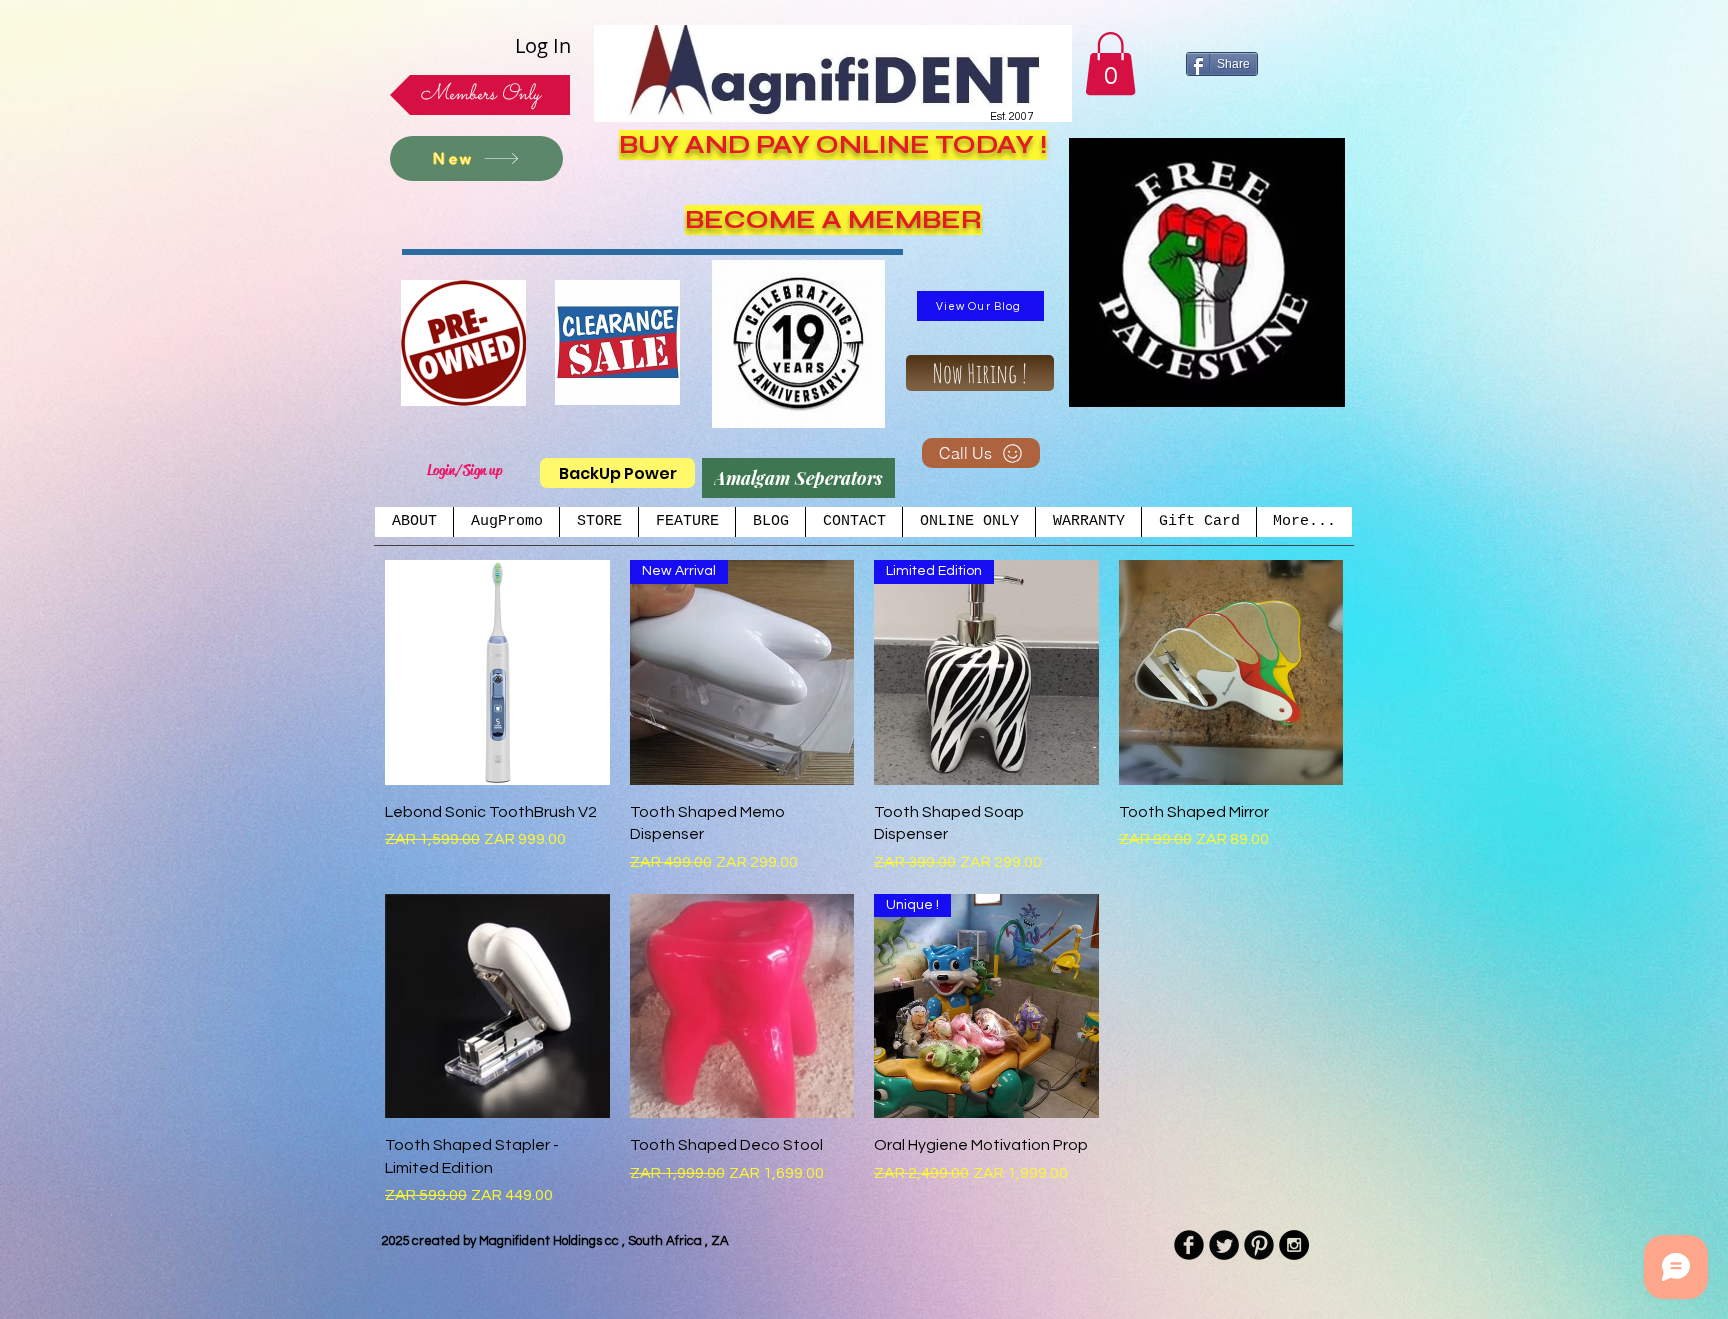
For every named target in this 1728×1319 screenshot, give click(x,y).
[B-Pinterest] (1259, 1245)
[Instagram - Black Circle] (1294, 1245)
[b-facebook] (1189, 1245)
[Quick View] (497, 672)
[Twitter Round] (1224, 1245)
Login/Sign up (464, 470)
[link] (1110, 63)
